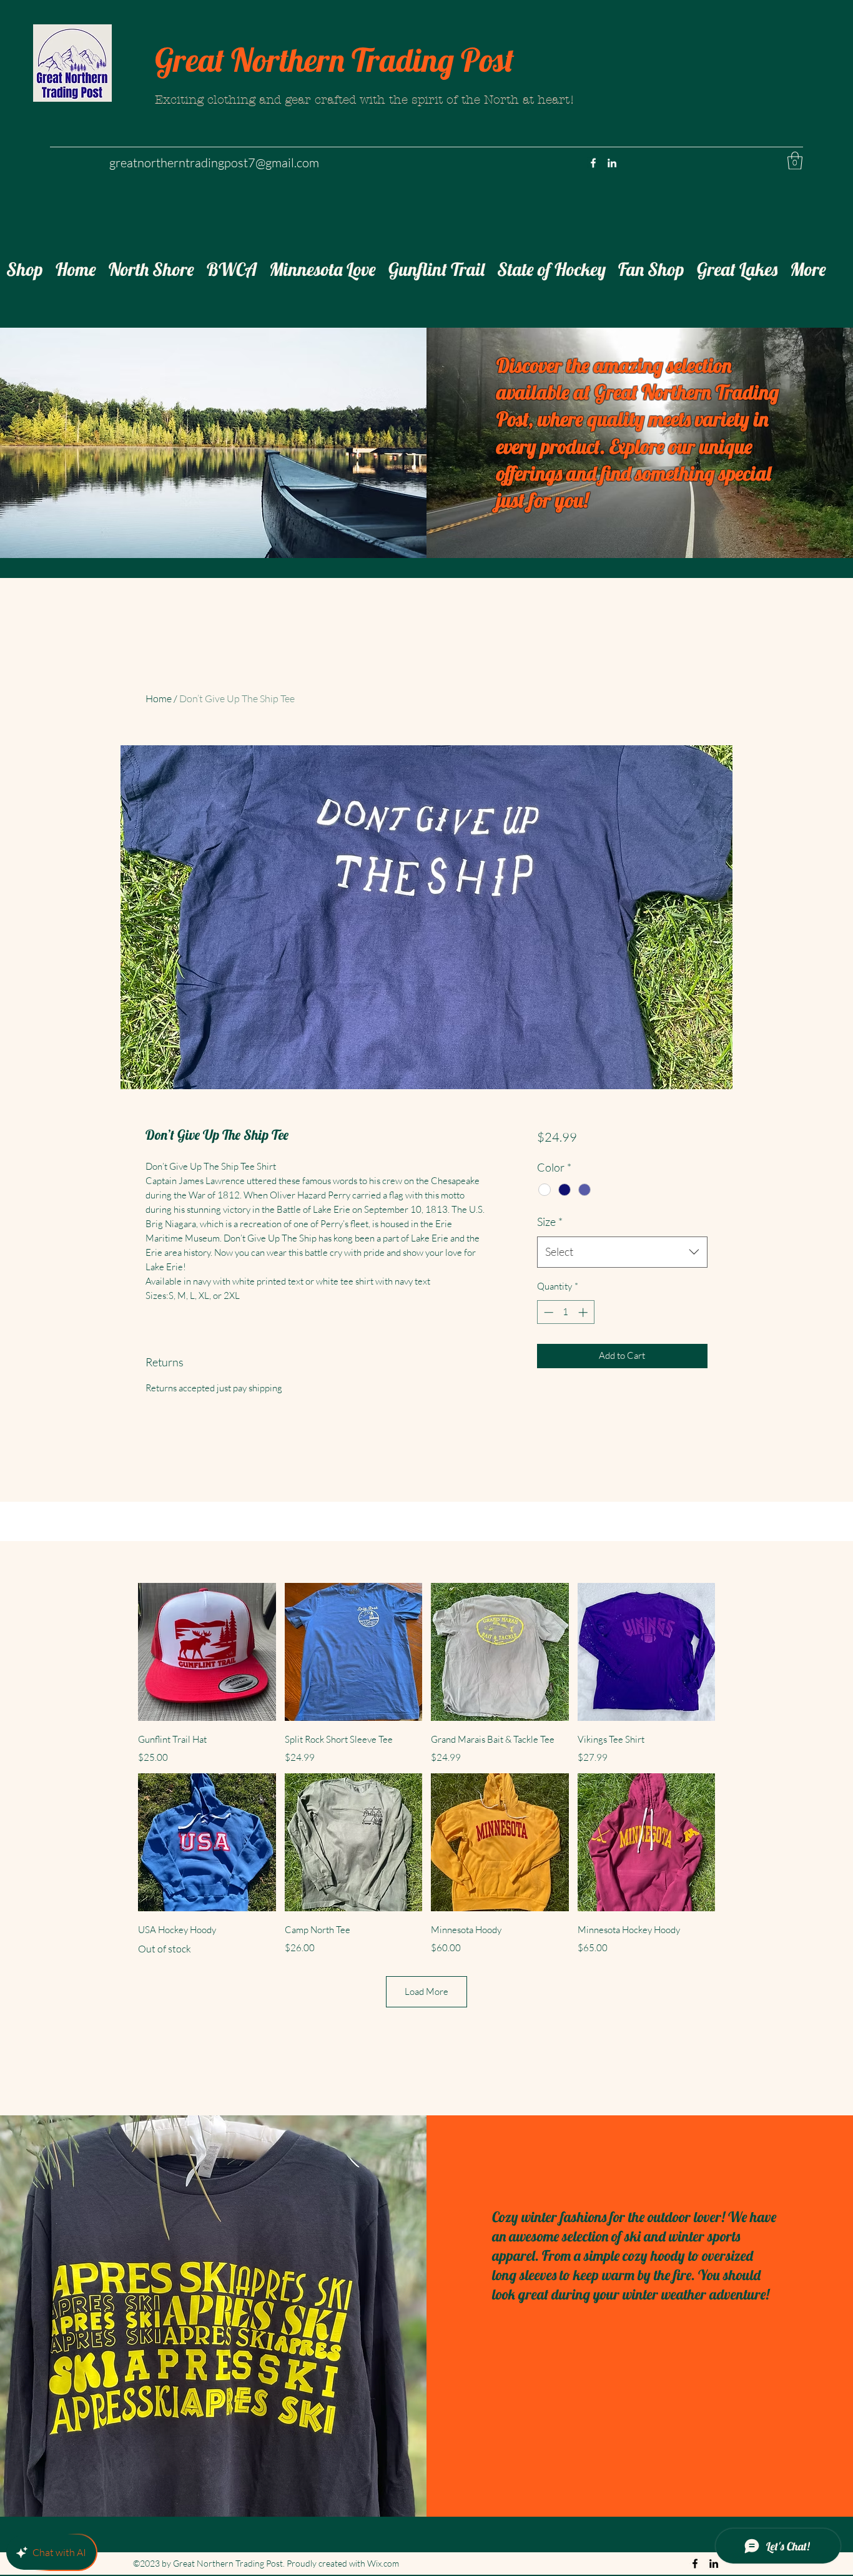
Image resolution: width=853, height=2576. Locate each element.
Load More (426, 1991)
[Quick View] (207, 1652)
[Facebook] (593, 163)
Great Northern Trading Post (334, 60)
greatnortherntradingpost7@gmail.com (214, 163)
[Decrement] (547, 1312)
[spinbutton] (565, 1312)
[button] (795, 161)
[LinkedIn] (612, 163)
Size (550, 1222)
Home (159, 698)
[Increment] (584, 1312)
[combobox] (622, 1252)
